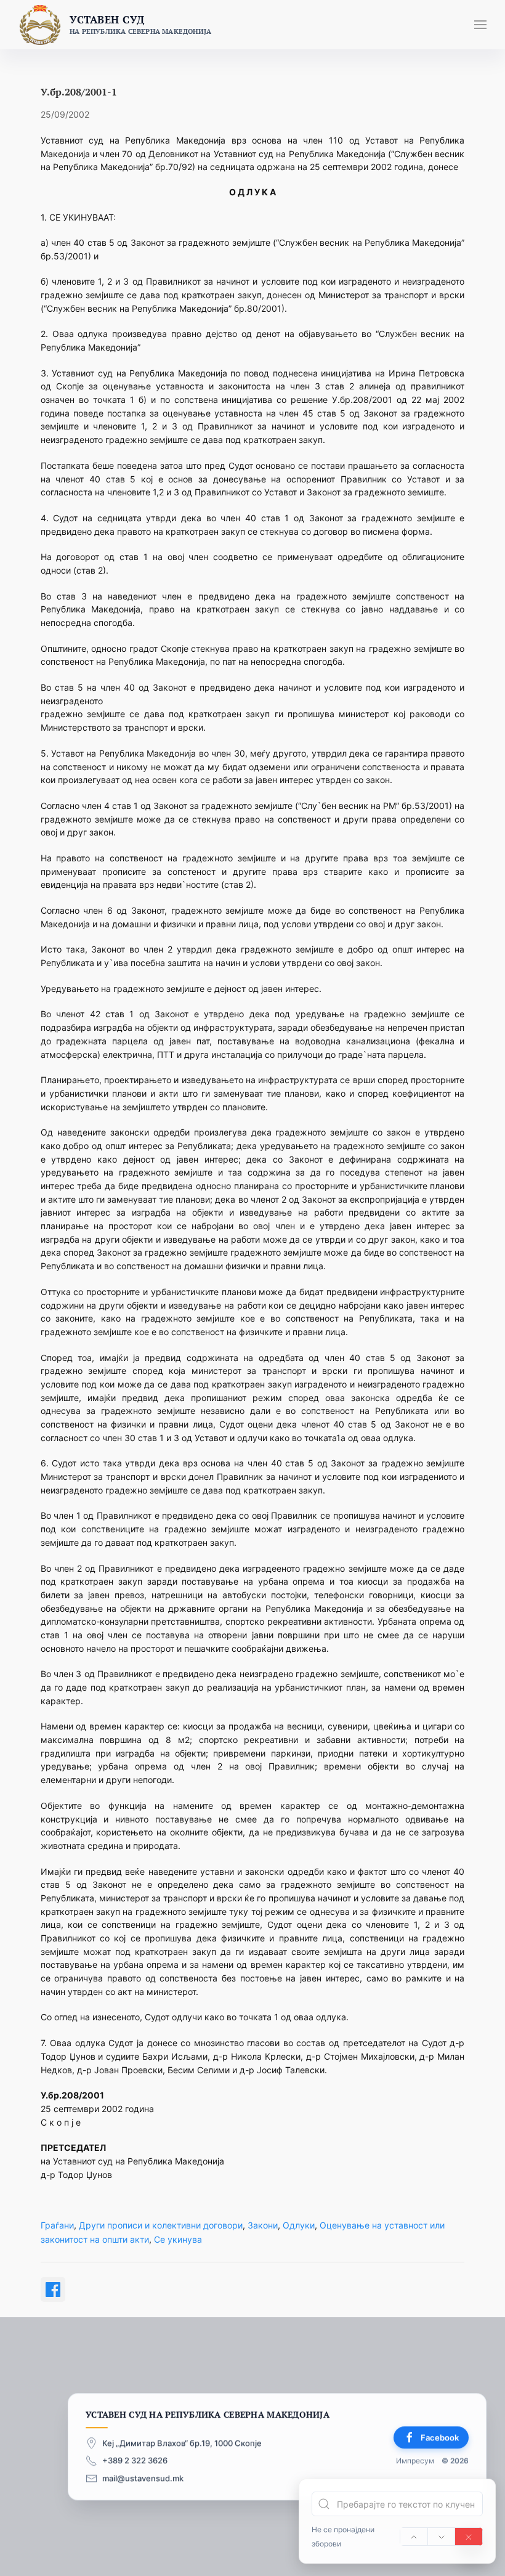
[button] (480, 25)
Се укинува (178, 2239)
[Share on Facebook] (53, 2290)
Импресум (415, 2460)
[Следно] (442, 2537)
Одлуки (299, 2225)
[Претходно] (414, 2537)
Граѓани (57, 2225)
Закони (263, 2225)
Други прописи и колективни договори (161, 2225)
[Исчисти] (469, 2537)
